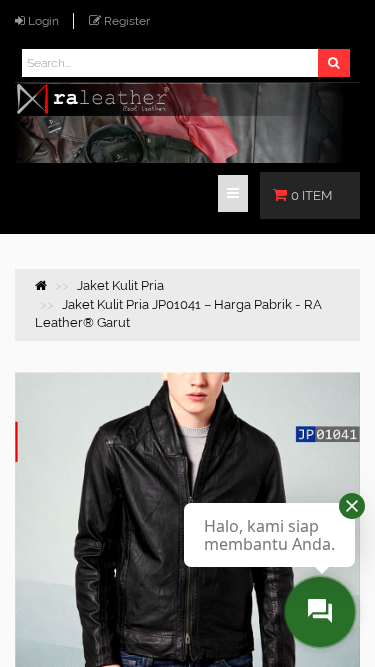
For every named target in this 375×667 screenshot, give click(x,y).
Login (43, 21)
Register (127, 21)
